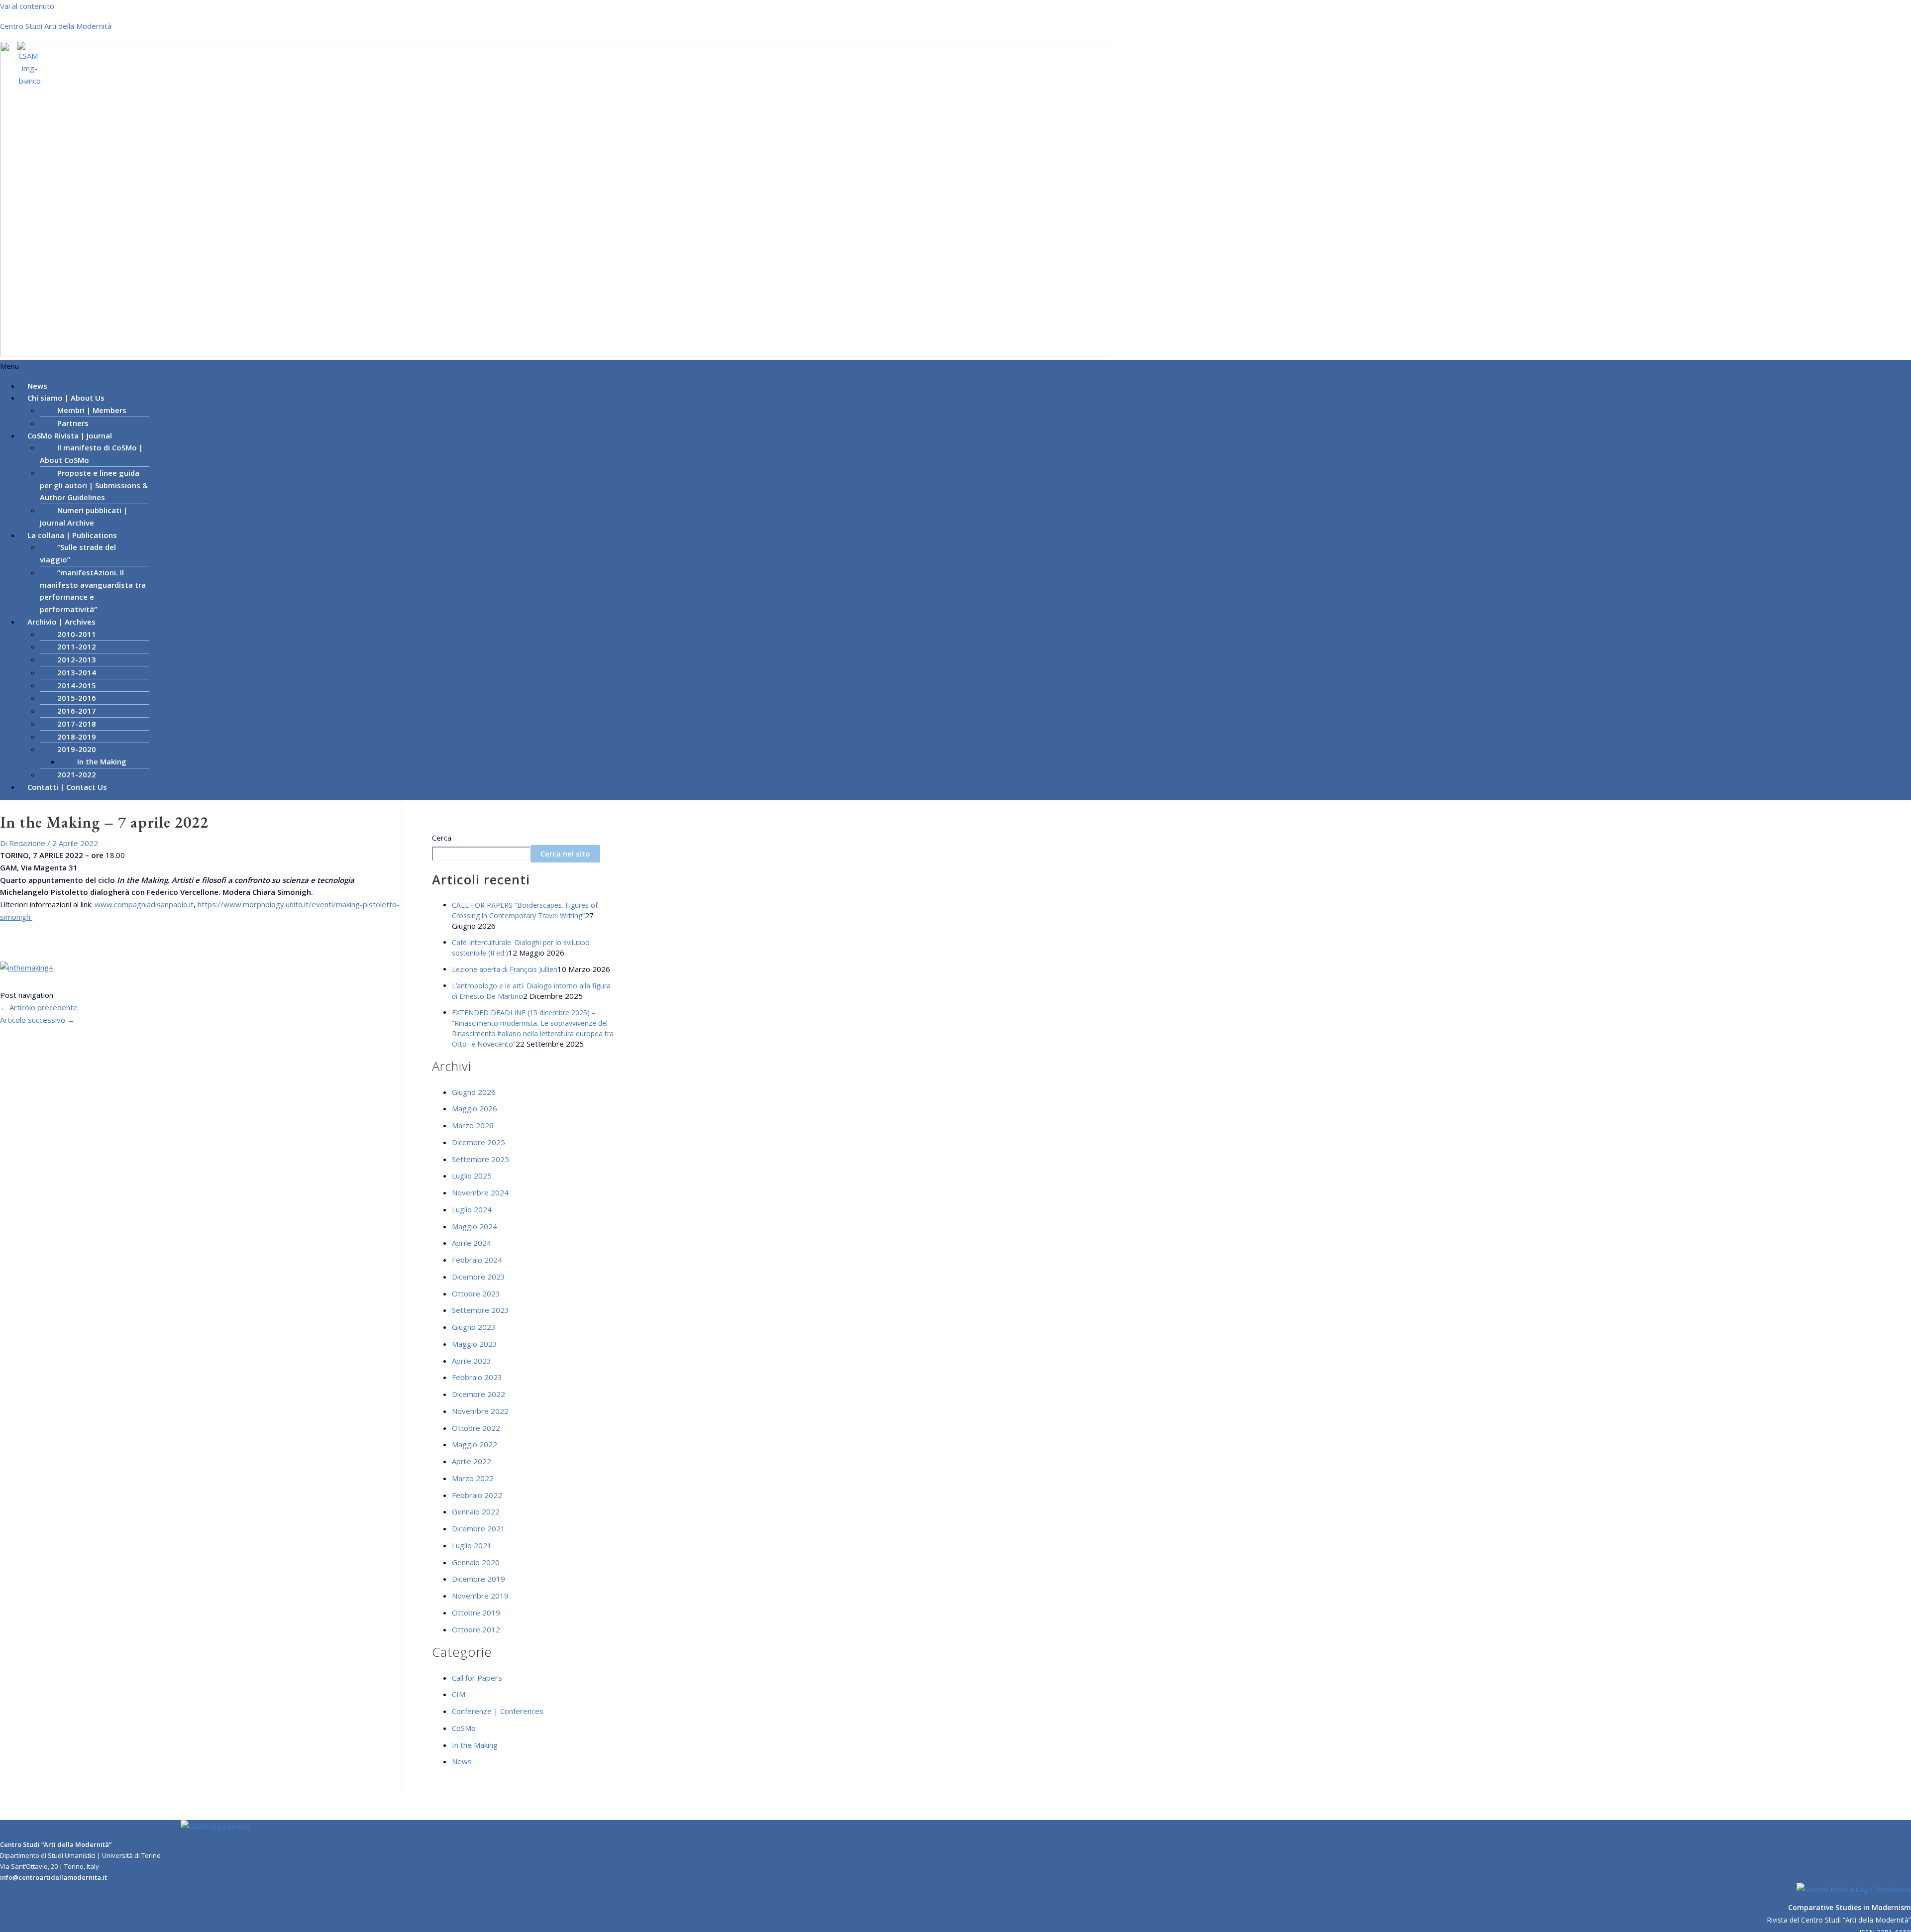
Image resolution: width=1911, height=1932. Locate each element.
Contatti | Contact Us (67, 787)
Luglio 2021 (472, 1545)
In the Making (102, 761)
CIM (459, 1694)
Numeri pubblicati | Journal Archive (84, 516)
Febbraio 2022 (477, 1495)
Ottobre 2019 (476, 1612)
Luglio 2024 (472, 1209)
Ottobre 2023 (476, 1293)
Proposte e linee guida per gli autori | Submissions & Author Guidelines (94, 485)
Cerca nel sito (565, 854)
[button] (955, 366)
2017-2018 (77, 724)
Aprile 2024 (472, 1243)
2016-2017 (77, 711)
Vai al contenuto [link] (27, 6)
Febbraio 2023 (477, 1377)
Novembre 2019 (480, 1596)
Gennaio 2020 (476, 1562)
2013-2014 (77, 672)
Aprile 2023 (472, 1361)
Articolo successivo (37, 1020)
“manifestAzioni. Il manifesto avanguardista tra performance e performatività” (93, 591)
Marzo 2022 (473, 1478)
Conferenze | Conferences (498, 1711)
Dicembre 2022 (478, 1394)
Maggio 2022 (475, 1444)
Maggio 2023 (475, 1344)
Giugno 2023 (474, 1327)
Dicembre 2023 (478, 1277)
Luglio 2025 (472, 1176)
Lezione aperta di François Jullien (505, 969)
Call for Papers (477, 1678)
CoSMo (464, 1728)
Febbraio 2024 (477, 1260)
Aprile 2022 (472, 1461)
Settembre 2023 (480, 1310)
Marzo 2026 (473, 1125)
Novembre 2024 (480, 1192)
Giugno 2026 (474, 1092)
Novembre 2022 (480, 1411)
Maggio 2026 (475, 1108)
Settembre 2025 (480, 1159)
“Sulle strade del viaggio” (78, 553)
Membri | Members (92, 410)
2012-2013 (77, 659)
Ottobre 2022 (476, 1428)
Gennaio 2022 (476, 1511)
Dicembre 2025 (478, 1142)
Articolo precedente (39, 1007)
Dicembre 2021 (478, 1528)
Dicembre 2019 (478, 1579)
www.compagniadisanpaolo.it (144, 904)
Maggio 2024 (475, 1226)
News (462, 1761)
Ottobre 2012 (476, 1629)
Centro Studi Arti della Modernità (56, 26)
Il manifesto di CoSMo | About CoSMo (91, 454)
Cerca (442, 838)
